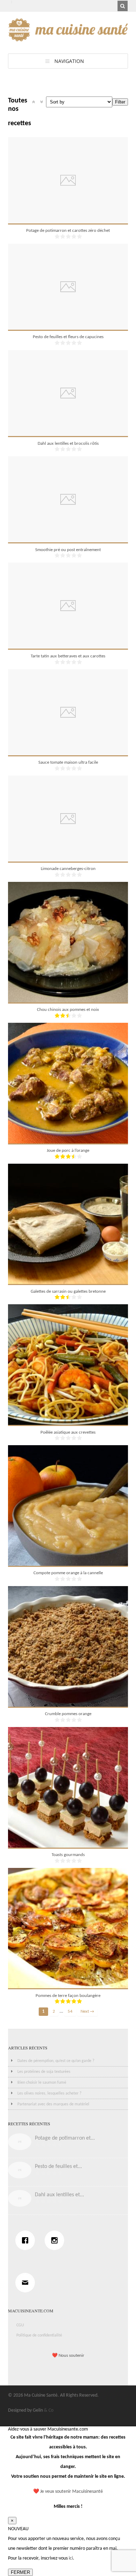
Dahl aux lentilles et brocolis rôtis (68, 444)
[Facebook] (27, 2240)
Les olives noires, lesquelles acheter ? (50, 2093)
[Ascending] (33, 102)
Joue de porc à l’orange (68, 1151)
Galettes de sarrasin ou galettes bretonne (68, 1291)
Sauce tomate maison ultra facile (68, 762)
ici (71, 2558)
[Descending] (41, 102)
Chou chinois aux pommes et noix (68, 1010)
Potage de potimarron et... (65, 2138)
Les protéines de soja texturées (44, 2072)
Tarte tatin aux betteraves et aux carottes (68, 656)
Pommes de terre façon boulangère (68, 1996)
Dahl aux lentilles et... (59, 2195)
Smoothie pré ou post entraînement (68, 550)
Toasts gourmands (68, 1855)
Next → (87, 2012)
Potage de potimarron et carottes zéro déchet (68, 231)
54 (70, 2012)
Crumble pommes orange (68, 1714)
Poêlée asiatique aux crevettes (68, 1432)
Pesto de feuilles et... (58, 2167)
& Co (49, 2410)
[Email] (27, 2283)
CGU (20, 2325)
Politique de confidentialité (39, 2335)
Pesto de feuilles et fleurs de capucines (68, 337)
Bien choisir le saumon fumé (42, 2083)
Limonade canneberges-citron (68, 869)
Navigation (69, 61)
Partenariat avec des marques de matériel (53, 2104)
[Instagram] (56, 2240)
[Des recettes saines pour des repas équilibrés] (68, 38)
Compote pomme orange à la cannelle (68, 1573)
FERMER (20, 2572)
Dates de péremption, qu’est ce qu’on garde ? (56, 2061)
